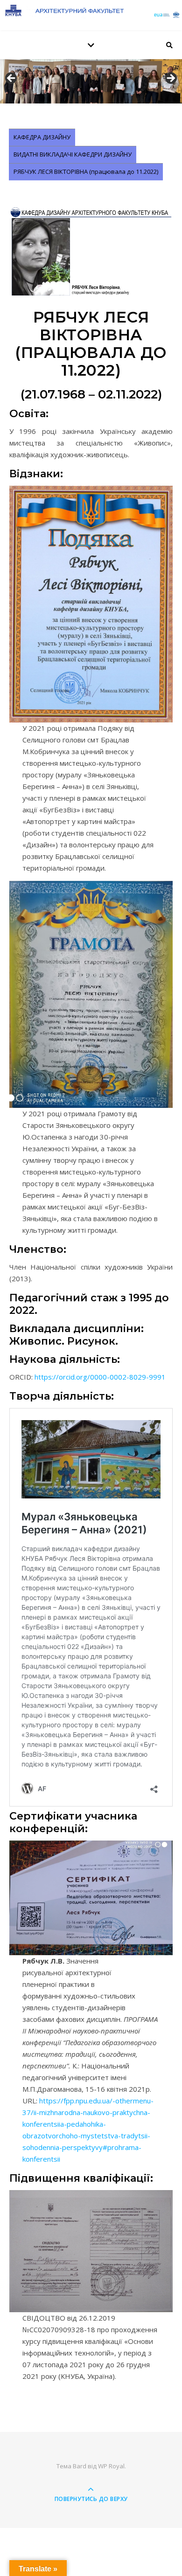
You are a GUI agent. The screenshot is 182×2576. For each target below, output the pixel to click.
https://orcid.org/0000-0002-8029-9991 (100, 1377)
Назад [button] (12, 79)
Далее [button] (170, 79)
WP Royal (111, 2466)
